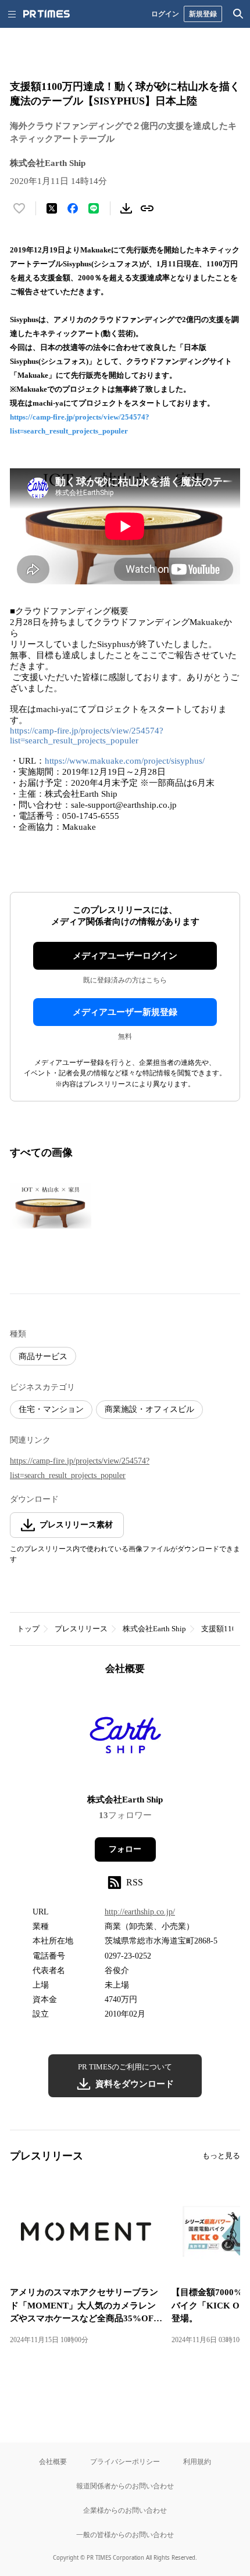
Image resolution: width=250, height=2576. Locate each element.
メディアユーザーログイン (125, 956)
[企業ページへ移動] (125, 1738)
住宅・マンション (51, 1409)
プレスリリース (81, 1629)
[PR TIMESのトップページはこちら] (47, 14)
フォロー (125, 1849)
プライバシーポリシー (125, 2461)
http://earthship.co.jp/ (140, 1912)
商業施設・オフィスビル (149, 1409)
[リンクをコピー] (147, 208)
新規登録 (203, 14)
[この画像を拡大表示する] (51, 1206)
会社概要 (53, 2461)
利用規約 (197, 2461)
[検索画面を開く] (238, 14)
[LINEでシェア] (94, 208)
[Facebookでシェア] (73, 208)
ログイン (165, 14)
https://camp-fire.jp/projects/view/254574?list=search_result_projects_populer (87, 736)
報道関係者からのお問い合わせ (125, 2486)
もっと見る (221, 2156)
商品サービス (43, 1356)
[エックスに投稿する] (52, 208)
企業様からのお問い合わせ (125, 2510)
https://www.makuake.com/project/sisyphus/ (125, 761)
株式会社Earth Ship (154, 1629)
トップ (28, 1629)
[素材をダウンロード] (126, 208)
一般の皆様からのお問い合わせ (125, 2535)
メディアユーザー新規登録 (125, 1012)
